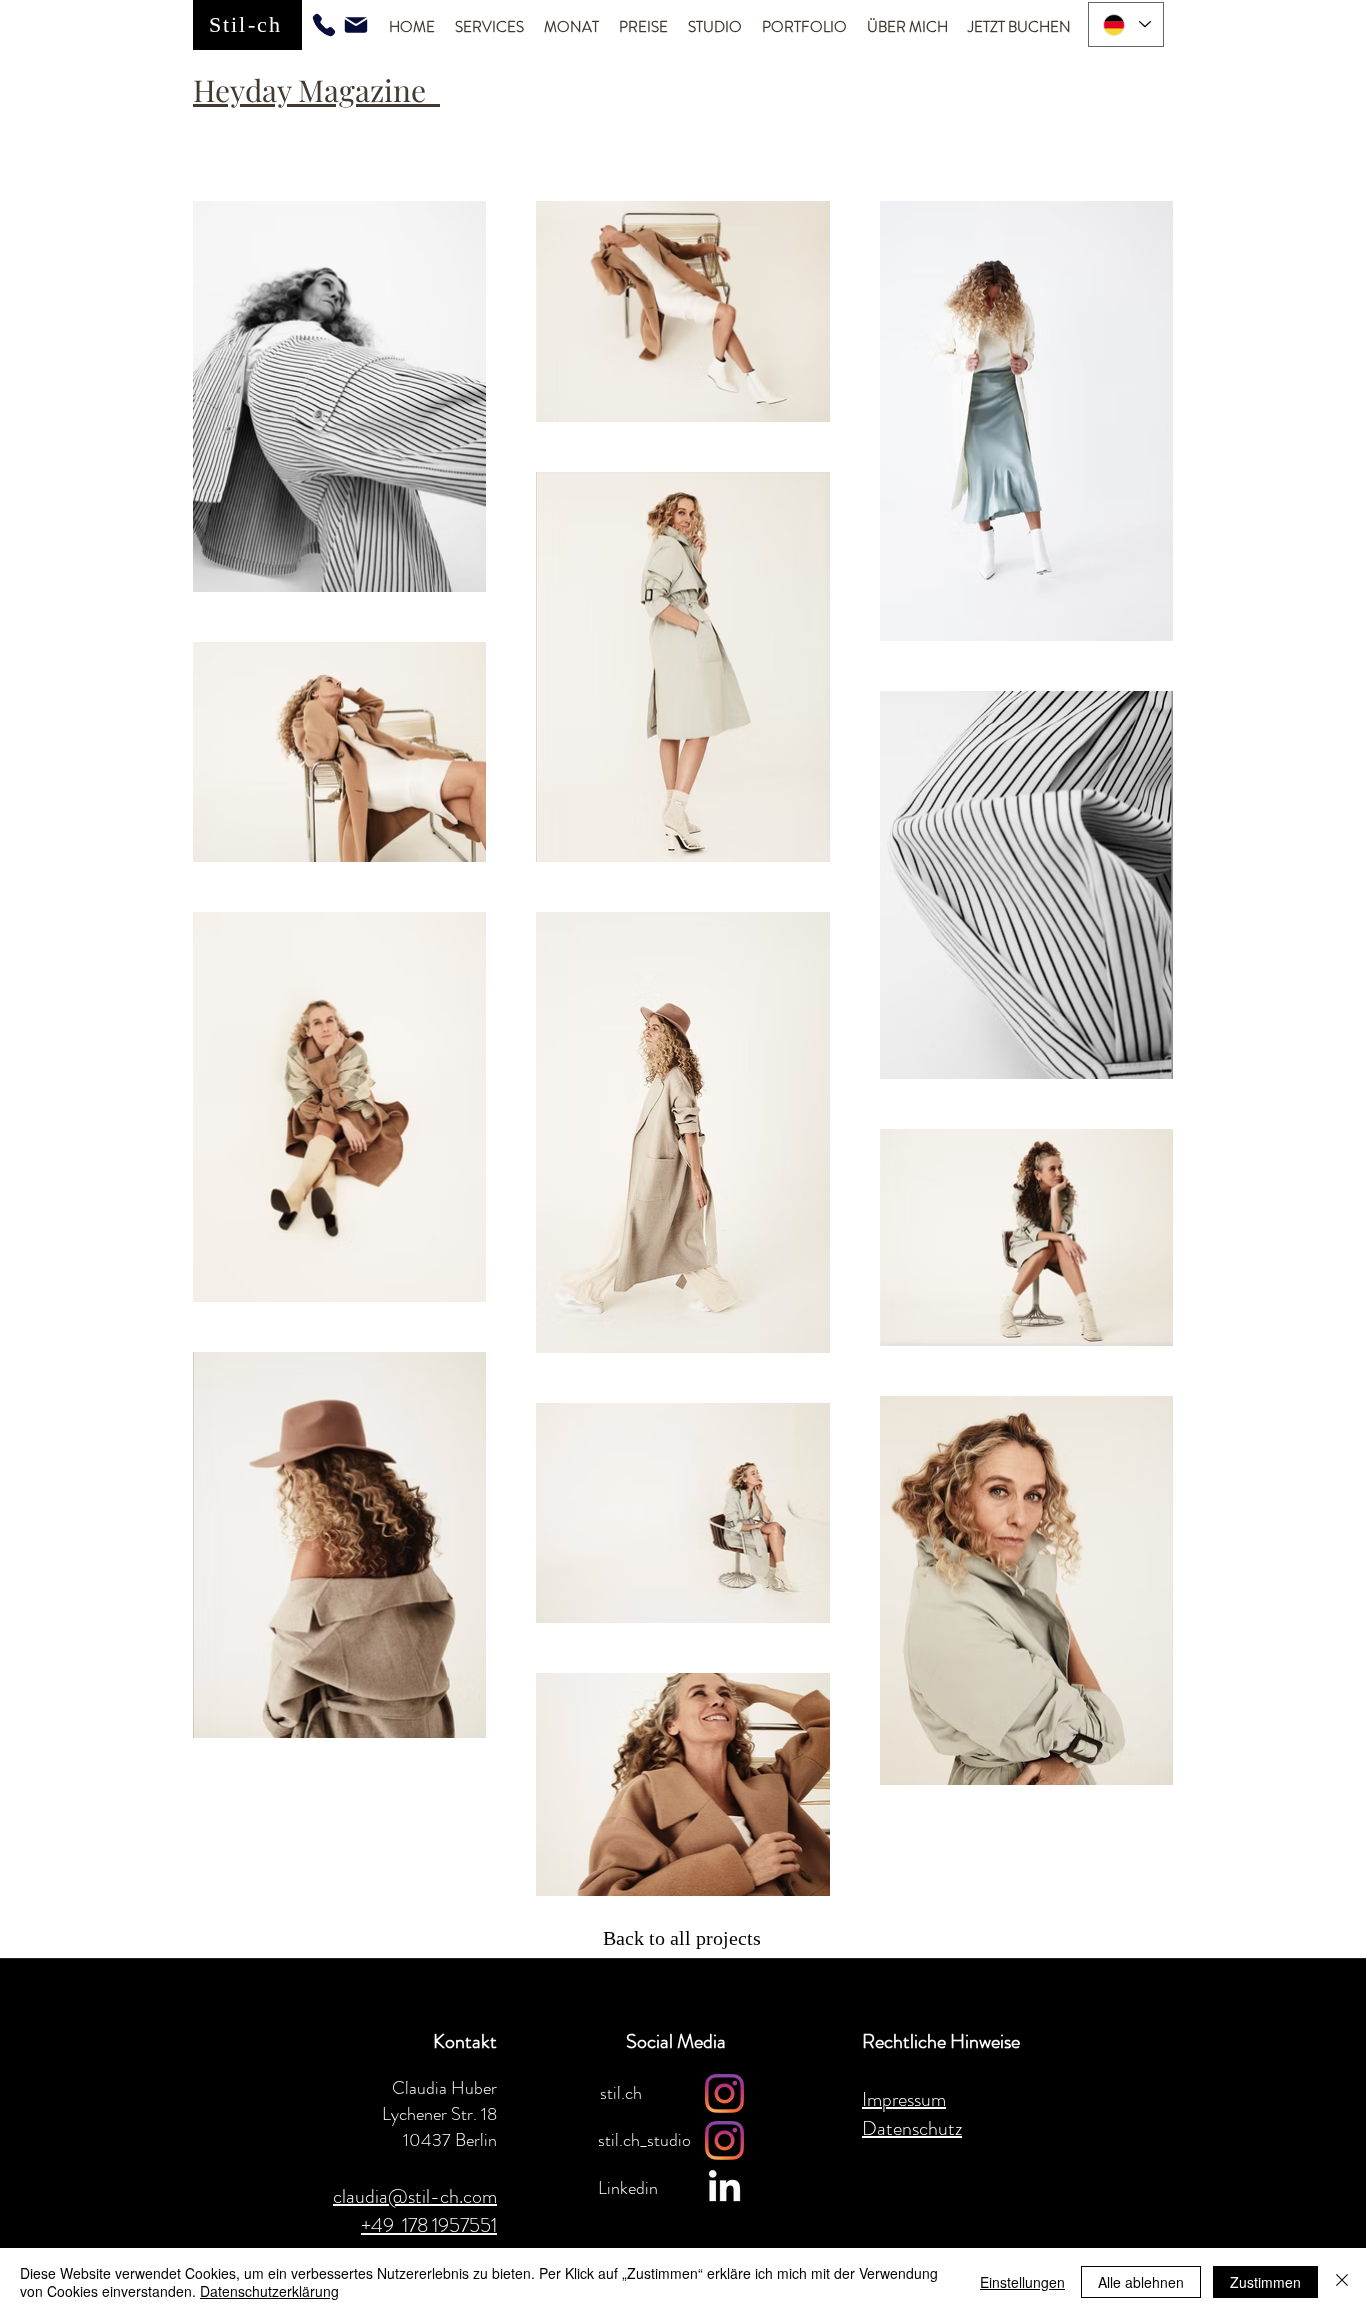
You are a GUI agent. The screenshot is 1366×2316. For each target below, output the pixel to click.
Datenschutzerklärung (269, 2291)
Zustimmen (1265, 2282)
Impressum (904, 2099)
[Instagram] (724, 2093)
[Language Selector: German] (1126, 24)
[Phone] (324, 25)
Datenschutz (912, 2128)
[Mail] (356, 25)
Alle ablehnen (1141, 2282)
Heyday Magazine (316, 90)
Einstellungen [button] (1022, 2282)
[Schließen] (1342, 2282)
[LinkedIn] (724, 2188)
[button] (489, 27)
